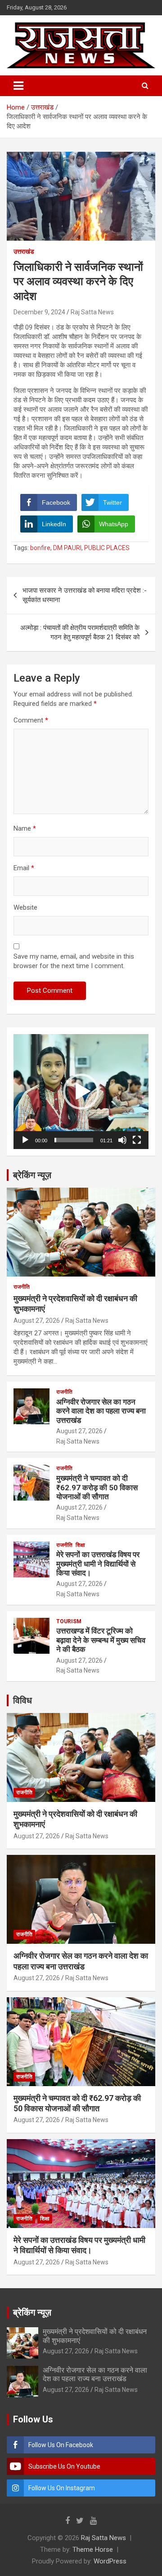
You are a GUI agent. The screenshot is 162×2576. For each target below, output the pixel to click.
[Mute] (122, 1140)
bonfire (40, 548)
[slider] (74, 1140)
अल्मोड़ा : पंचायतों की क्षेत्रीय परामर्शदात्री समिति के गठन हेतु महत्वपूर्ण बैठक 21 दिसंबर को (80, 632)
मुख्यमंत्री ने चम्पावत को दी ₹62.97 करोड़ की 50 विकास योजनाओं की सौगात (97, 1487)
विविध (22, 1700)
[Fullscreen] (137, 1140)
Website (25, 907)
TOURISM (69, 1621)
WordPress (110, 2561)
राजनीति (22, 1287)
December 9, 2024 (39, 312)
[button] (81, 1092)
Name (25, 828)
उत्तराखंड (24, 251)
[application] (81, 1092)
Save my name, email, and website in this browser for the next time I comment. (74, 961)
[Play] (25, 1140)
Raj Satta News (92, 312)
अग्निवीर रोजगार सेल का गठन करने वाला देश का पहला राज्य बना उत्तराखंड (101, 1411)
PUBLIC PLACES (107, 548)
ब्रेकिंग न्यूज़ (32, 1175)
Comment (31, 720)
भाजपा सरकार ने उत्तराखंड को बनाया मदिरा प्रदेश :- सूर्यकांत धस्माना (85, 595)
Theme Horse (93, 2550)
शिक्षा (80, 1545)
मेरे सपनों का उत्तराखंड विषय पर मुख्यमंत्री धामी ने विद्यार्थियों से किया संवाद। (98, 1564)
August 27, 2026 (37, 1321)
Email (24, 868)
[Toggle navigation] (18, 86)
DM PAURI (67, 548)
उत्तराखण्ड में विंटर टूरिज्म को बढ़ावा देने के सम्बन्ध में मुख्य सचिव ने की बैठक (101, 1640)
